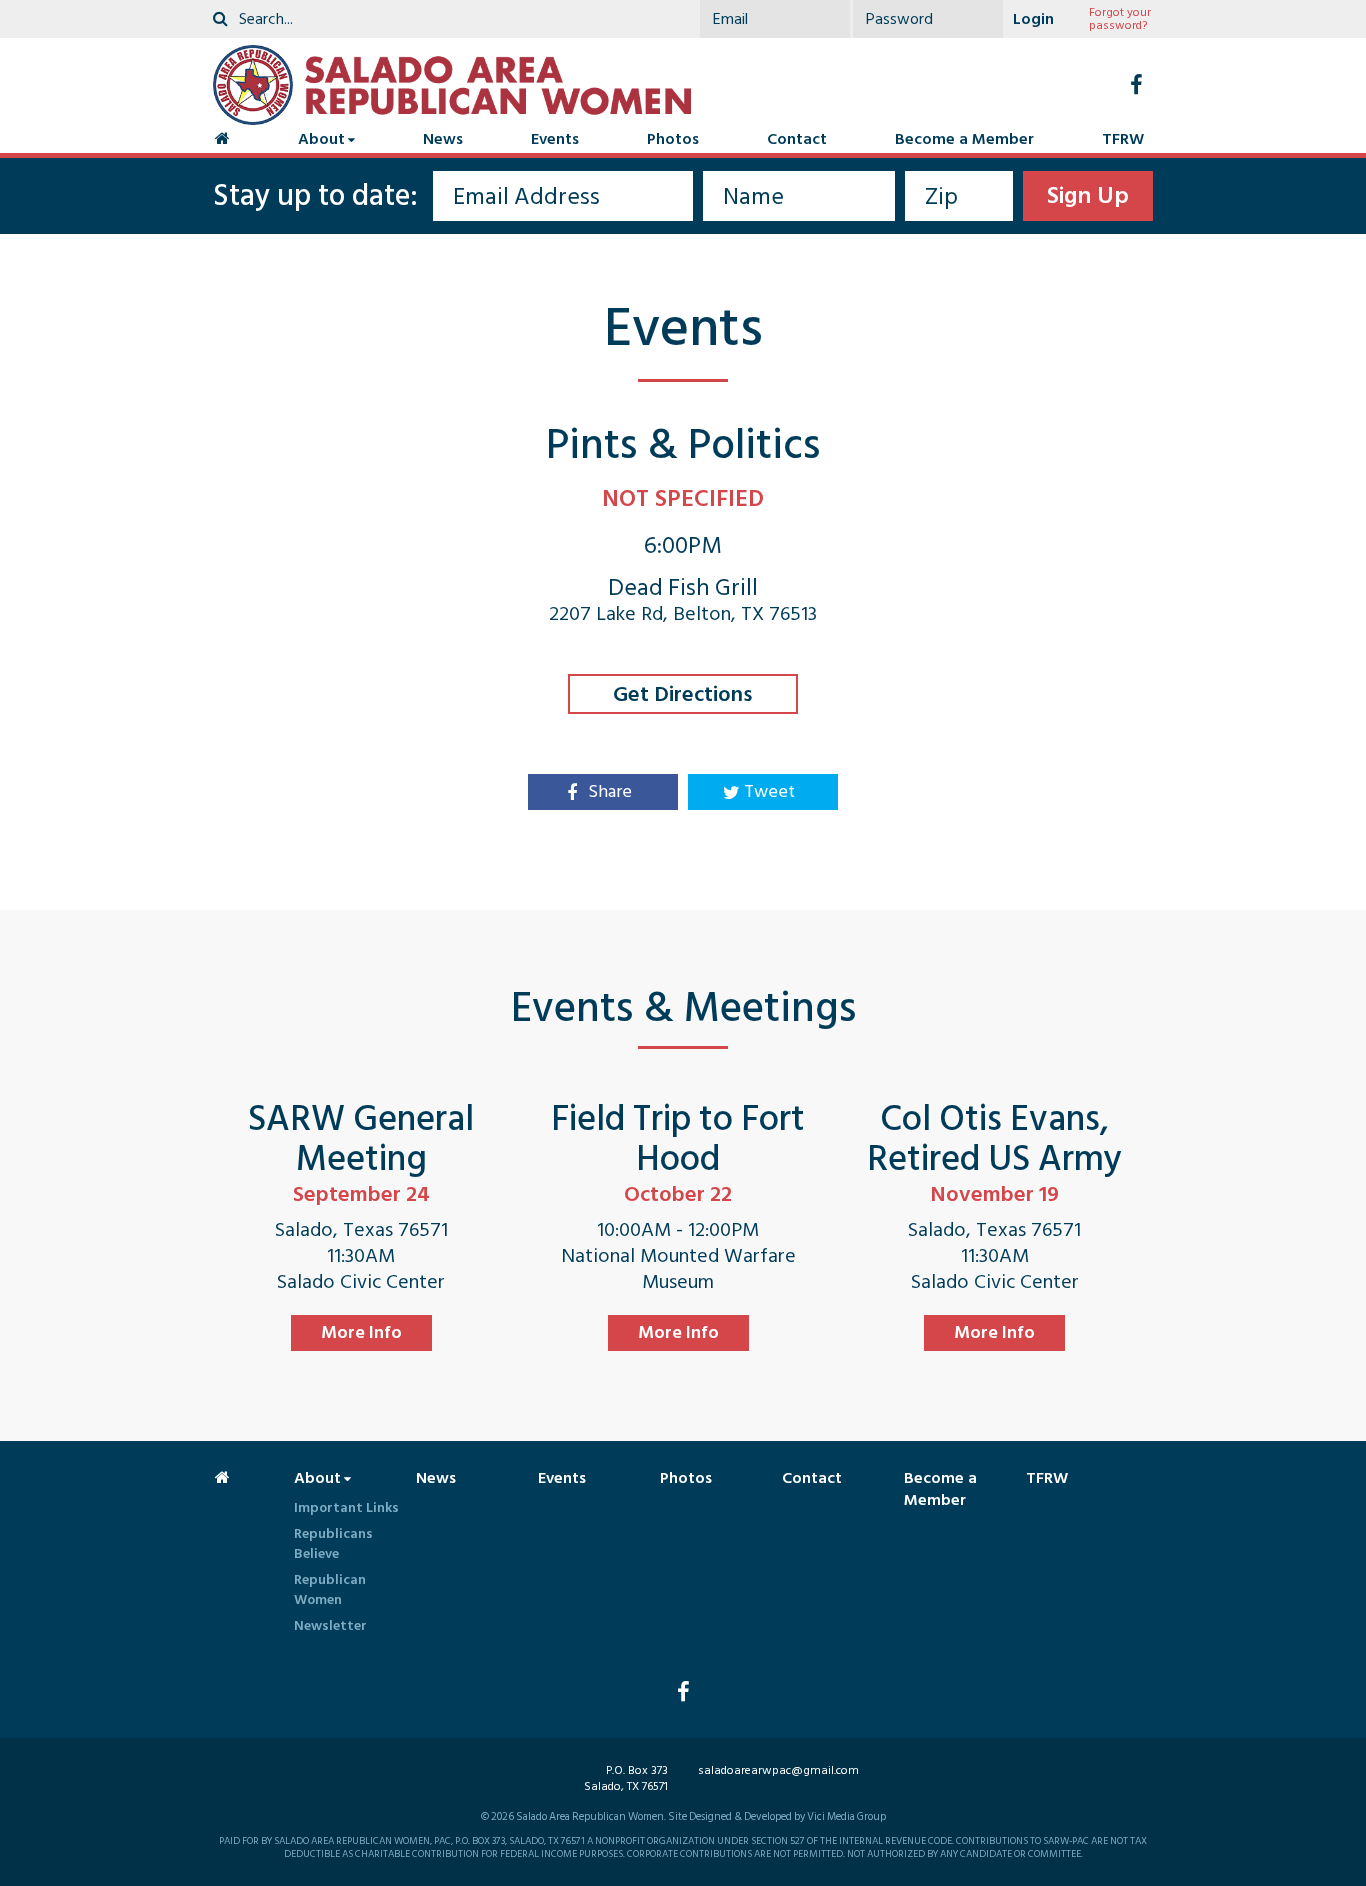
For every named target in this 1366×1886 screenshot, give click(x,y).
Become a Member (964, 139)
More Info (361, 1332)
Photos (673, 139)
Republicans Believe (333, 1543)
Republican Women (330, 1589)
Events (555, 139)
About (321, 139)
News (443, 139)
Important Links (346, 1507)
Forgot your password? (1120, 19)
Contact (797, 139)
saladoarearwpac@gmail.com (778, 1770)
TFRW (1123, 139)
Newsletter (330, 1625)
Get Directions (682, 694)
